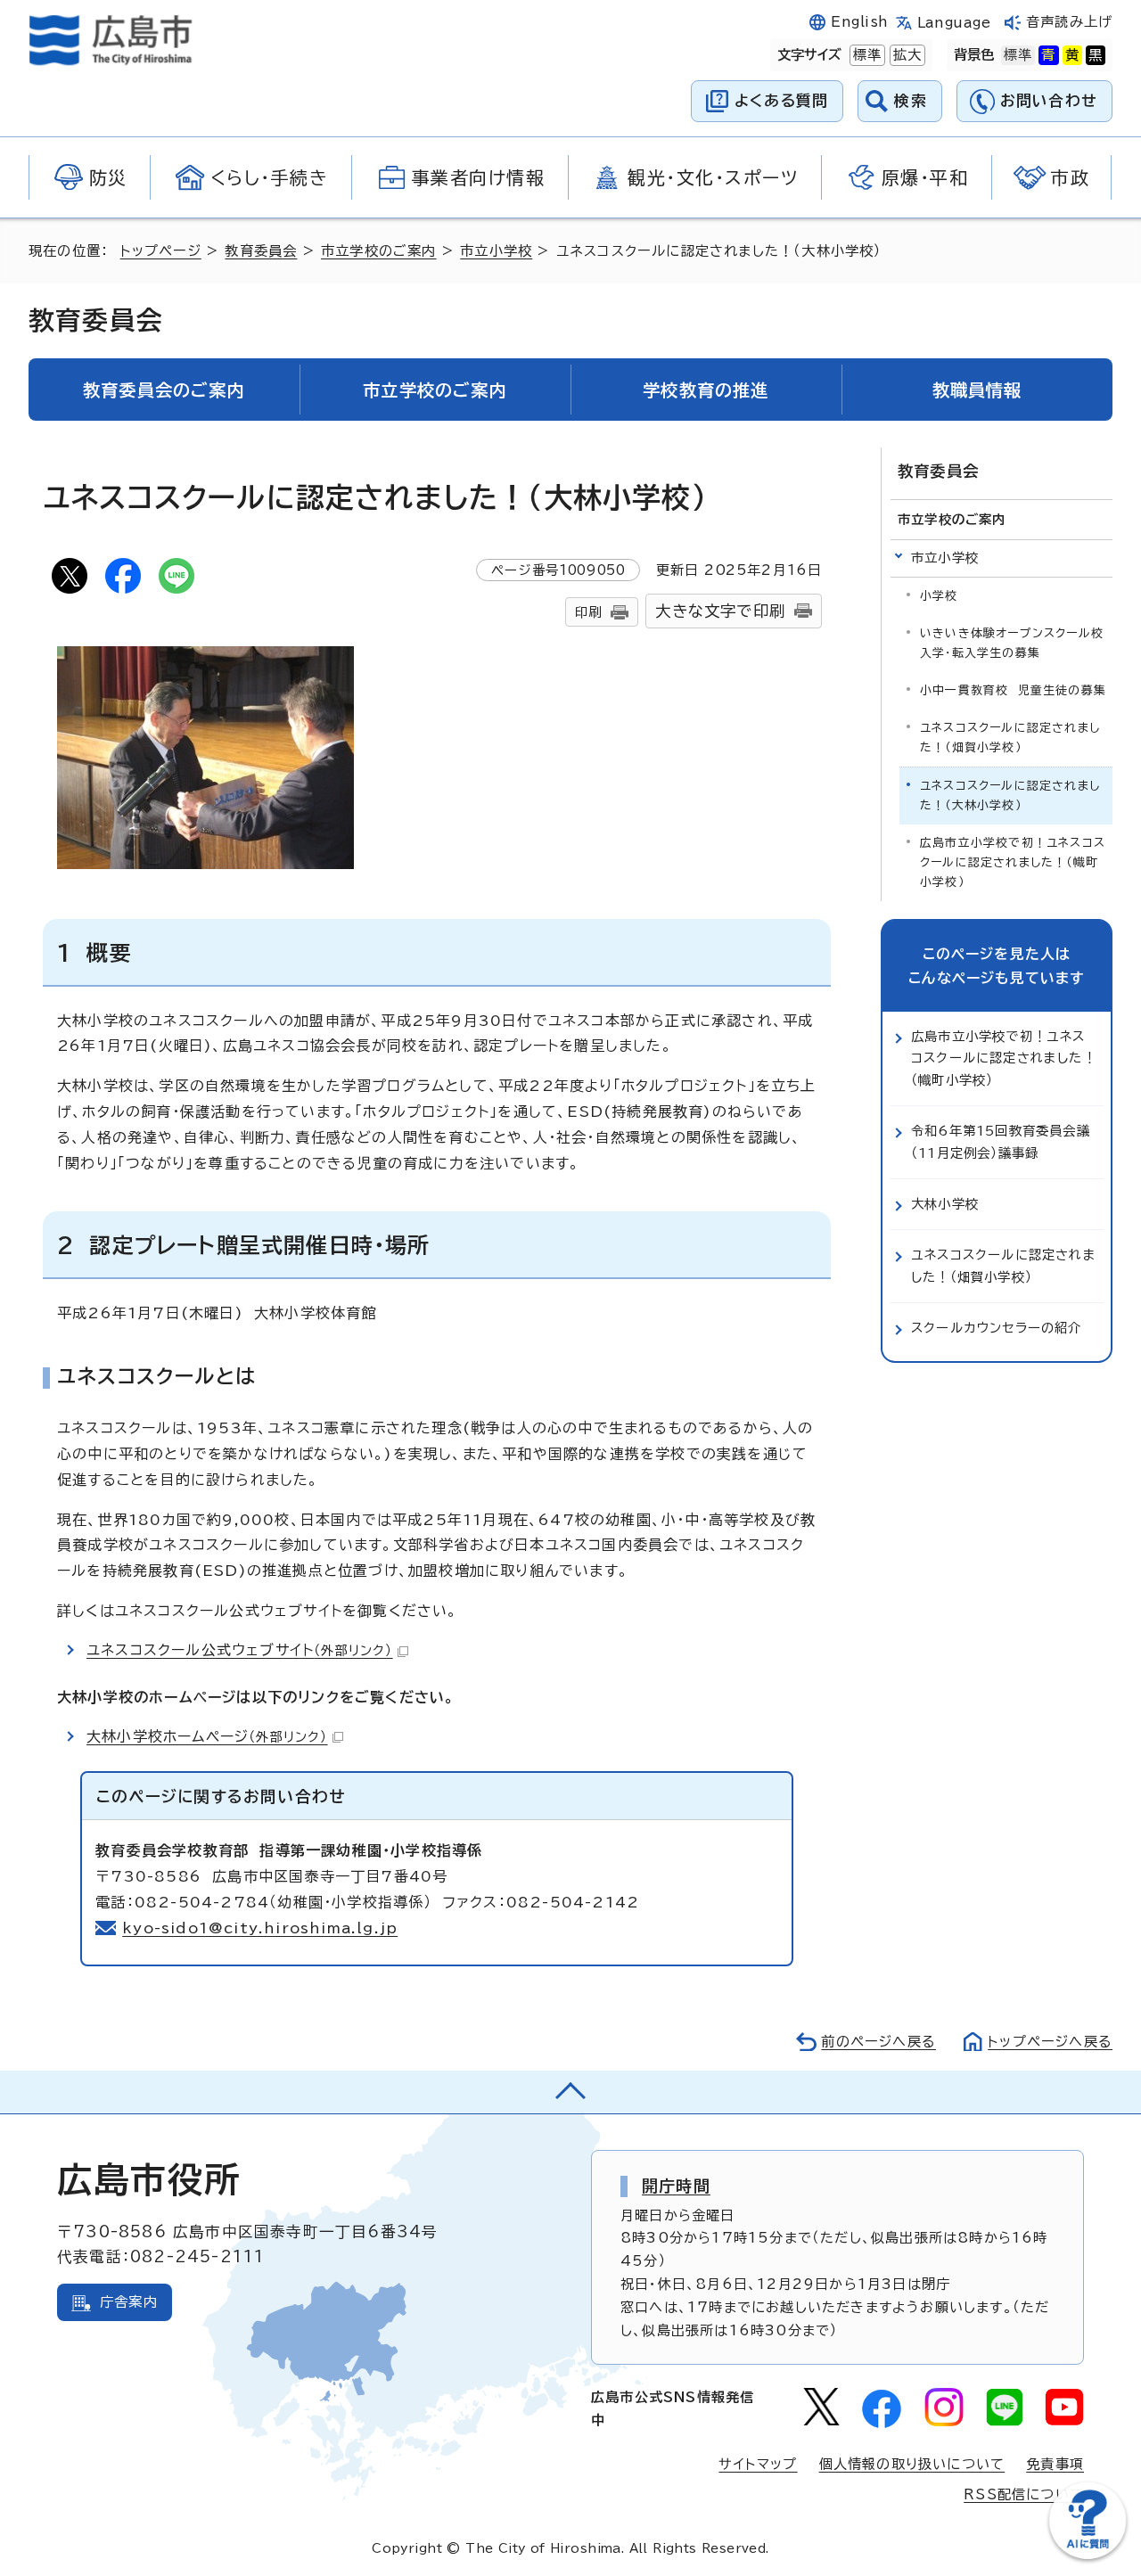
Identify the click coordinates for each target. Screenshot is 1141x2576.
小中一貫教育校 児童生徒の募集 (1013, 690)
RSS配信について (1024, 2494)
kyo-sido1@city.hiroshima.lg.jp (260, 1928)
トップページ (161, 251)
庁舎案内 (129, 2302)
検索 (911, 100)
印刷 (588, 612)
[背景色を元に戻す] (1018, 55)
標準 (866, 55)
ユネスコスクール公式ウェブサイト (240, 1650)
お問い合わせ (1049, 100)
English (859, 22)
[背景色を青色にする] (1048, 55)
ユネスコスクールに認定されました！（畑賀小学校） (1010, 738)
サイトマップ (758, 2464)
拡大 (906, 55)
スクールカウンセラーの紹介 (997, 1328)
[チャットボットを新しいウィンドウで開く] (1088, 2555)
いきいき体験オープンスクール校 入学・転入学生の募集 (1016, 643)
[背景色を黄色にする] (1072, 55)
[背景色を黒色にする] (1096, 55)
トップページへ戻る (1050, 2042)
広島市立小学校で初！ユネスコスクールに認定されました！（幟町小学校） (1013, 862)
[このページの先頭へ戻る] (570, 2092)
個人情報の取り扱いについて (912, 2464)
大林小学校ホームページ (207, 1736)
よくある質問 (781, 100)
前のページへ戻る (878, 2042)
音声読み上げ (1069, 22)
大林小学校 (945, 1204)
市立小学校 (496, 251)
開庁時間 (676, 2186)
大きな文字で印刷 (720, 611)
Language (954, 23)
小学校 (939, 596)
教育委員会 (261, 251)
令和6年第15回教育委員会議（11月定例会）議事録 (1001, 1141)
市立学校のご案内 (379, 251)
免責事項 (1055, 2464)
